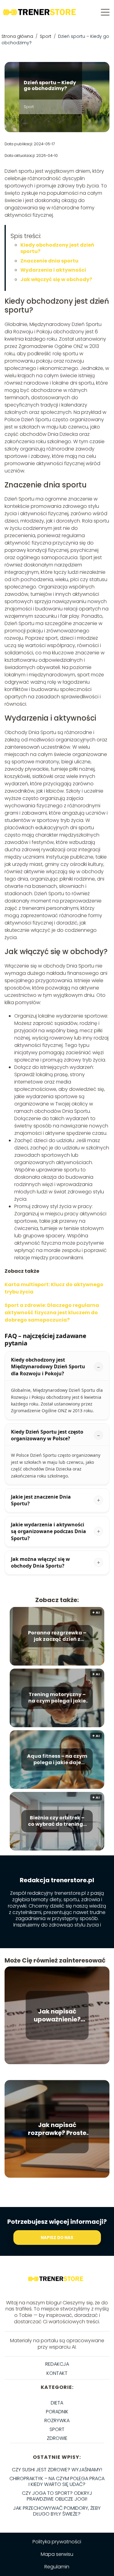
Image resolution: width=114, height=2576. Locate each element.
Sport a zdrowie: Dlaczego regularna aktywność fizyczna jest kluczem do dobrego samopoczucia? (52, 1313)
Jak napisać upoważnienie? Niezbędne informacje (57, 2015)
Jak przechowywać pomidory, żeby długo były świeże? (57, 2511)
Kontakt (57, 2373)
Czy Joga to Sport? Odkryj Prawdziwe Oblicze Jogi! (57, 2496)
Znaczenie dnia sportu (49, 261)
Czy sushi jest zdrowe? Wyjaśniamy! (57, 2470)
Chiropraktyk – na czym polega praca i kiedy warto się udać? (57, 2481)
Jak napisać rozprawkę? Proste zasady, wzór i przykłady (57, 2129)
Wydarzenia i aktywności (53, 270)
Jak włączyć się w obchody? (56, 279)
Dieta (57, 2403)
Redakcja (57, 2364)
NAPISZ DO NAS (57, 2238)
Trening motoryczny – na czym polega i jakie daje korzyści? (57, 1698)
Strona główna (18, 36)
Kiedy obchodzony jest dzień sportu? (57, 248)
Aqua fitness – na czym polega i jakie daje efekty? (57, 1760)
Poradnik (57, 2412)
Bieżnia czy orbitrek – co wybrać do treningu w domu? (57, 1821)
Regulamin (57, 2567)
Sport (46, 36)
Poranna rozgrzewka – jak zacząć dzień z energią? (57, 1636)
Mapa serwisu (57, 2554)
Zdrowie (57, 2438)
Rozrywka (57, 2420)
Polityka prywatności (57, 2542)
